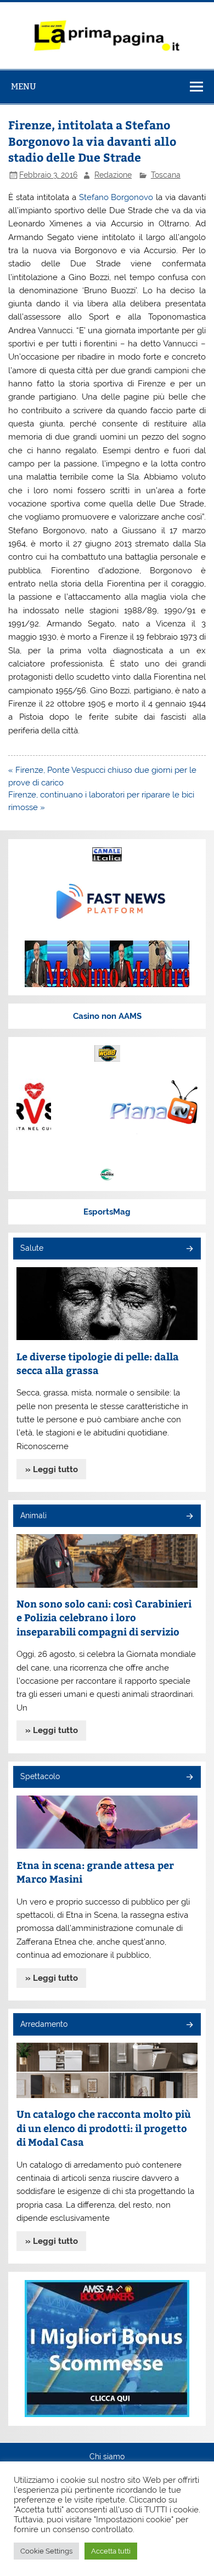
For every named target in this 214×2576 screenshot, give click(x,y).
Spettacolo (40, 1776)
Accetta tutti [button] (111, 2551)
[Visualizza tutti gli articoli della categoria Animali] (189, 1517)
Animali (33, 1515)
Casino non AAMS (107, 1016)
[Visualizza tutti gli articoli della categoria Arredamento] (189, 2025)
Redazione (113, 175)
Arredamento (44, 2024)
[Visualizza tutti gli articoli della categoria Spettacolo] (189, 1778)
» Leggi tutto (52, 1469)
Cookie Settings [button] (46, 2551)
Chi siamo (107, 2457)
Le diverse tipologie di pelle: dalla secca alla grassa (98, 1363)
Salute (32, 1248)
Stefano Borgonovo (116, 197)
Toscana (166, 175)
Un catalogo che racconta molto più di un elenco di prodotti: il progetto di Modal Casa (104, 2128)
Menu (24, 86)
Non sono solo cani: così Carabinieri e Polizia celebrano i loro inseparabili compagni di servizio (104, 1617)
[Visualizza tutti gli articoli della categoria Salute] (189, 1249)
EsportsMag (107, 1212)
